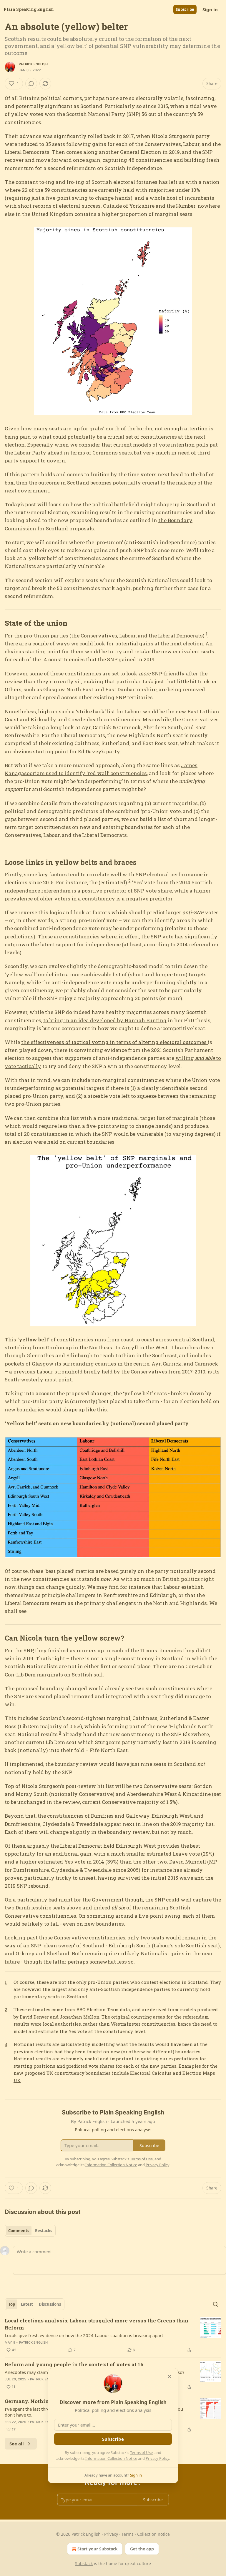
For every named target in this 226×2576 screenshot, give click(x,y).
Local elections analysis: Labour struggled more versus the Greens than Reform (97, 2324)
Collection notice (153, 2534)
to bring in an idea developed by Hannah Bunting (105, 1020)
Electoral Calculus (151, 2073)
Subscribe (185, 9)
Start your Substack (98, 2549)
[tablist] (30, 2231)
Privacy (111, 2534)
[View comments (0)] (31, 84)
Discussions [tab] (50, 2304)
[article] (113, 2335)
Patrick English (33, 64)
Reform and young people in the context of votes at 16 (74, 2364)
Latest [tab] (27, 2304)
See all (17, 2444)
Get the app (142, 2549)
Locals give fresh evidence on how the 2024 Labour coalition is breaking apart (84, 2335)
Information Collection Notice (111, 2458)
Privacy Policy (157, 2458)
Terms (128, 2534)
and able (205, 1058)
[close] (169, 2377)
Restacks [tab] (44, 2231)
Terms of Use (141, 2452)
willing (185, 1058)
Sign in (210, 9)
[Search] (215, 2304)
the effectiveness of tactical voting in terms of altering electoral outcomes (114, 1042)
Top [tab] (12, 2304)
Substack (84, 2563)
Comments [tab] (19, 2231)
